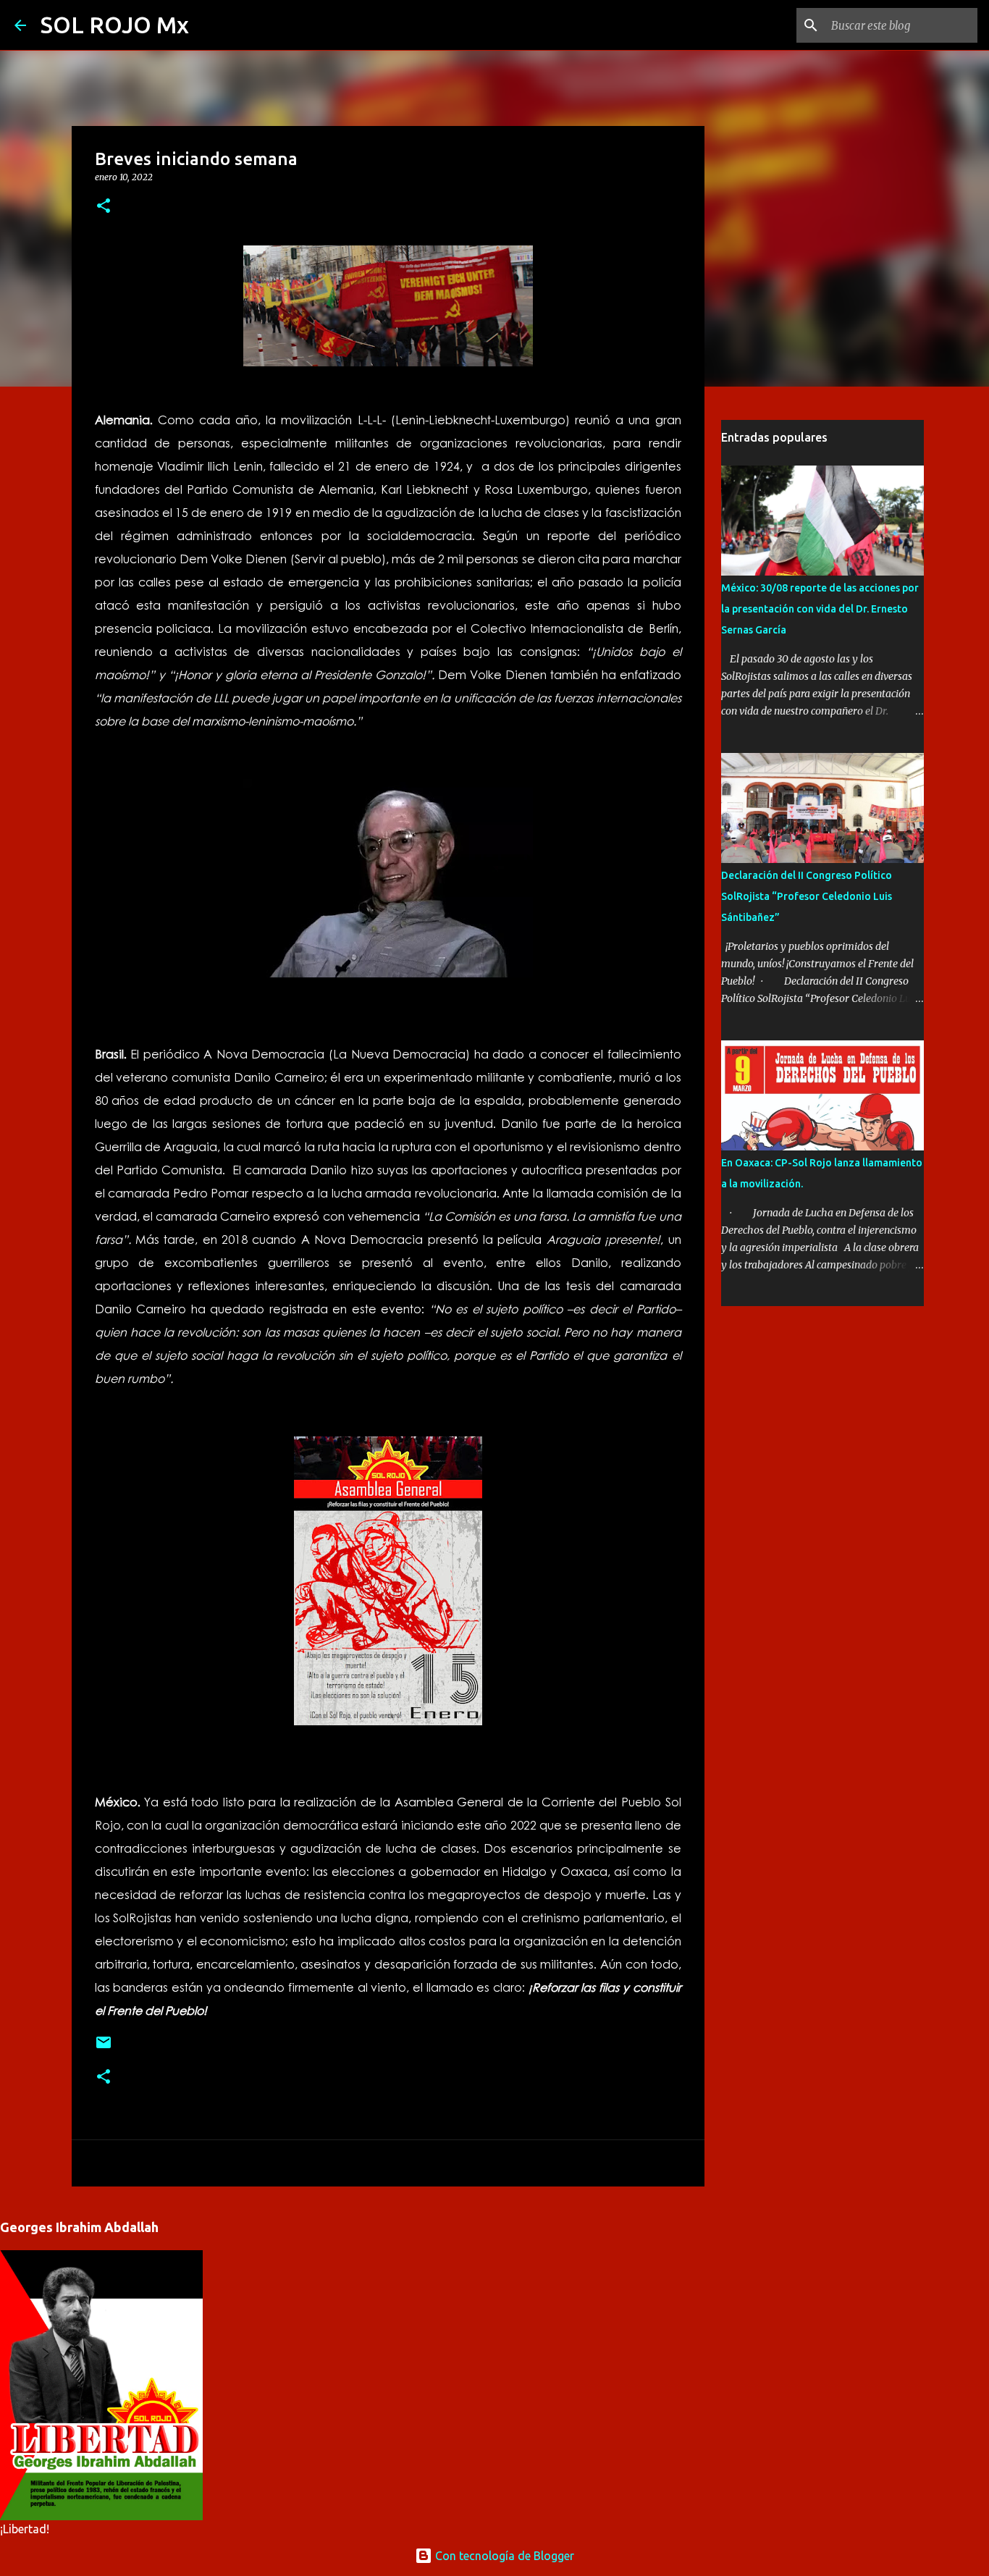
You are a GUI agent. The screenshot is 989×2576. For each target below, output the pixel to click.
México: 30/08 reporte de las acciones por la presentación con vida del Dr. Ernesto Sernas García (820, 609)
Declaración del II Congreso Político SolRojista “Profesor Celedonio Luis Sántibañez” (807, 896)
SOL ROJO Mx (115, 25)
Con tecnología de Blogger (503, 2556)
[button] (104, 207)
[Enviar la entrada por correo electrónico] (104, 2048)
